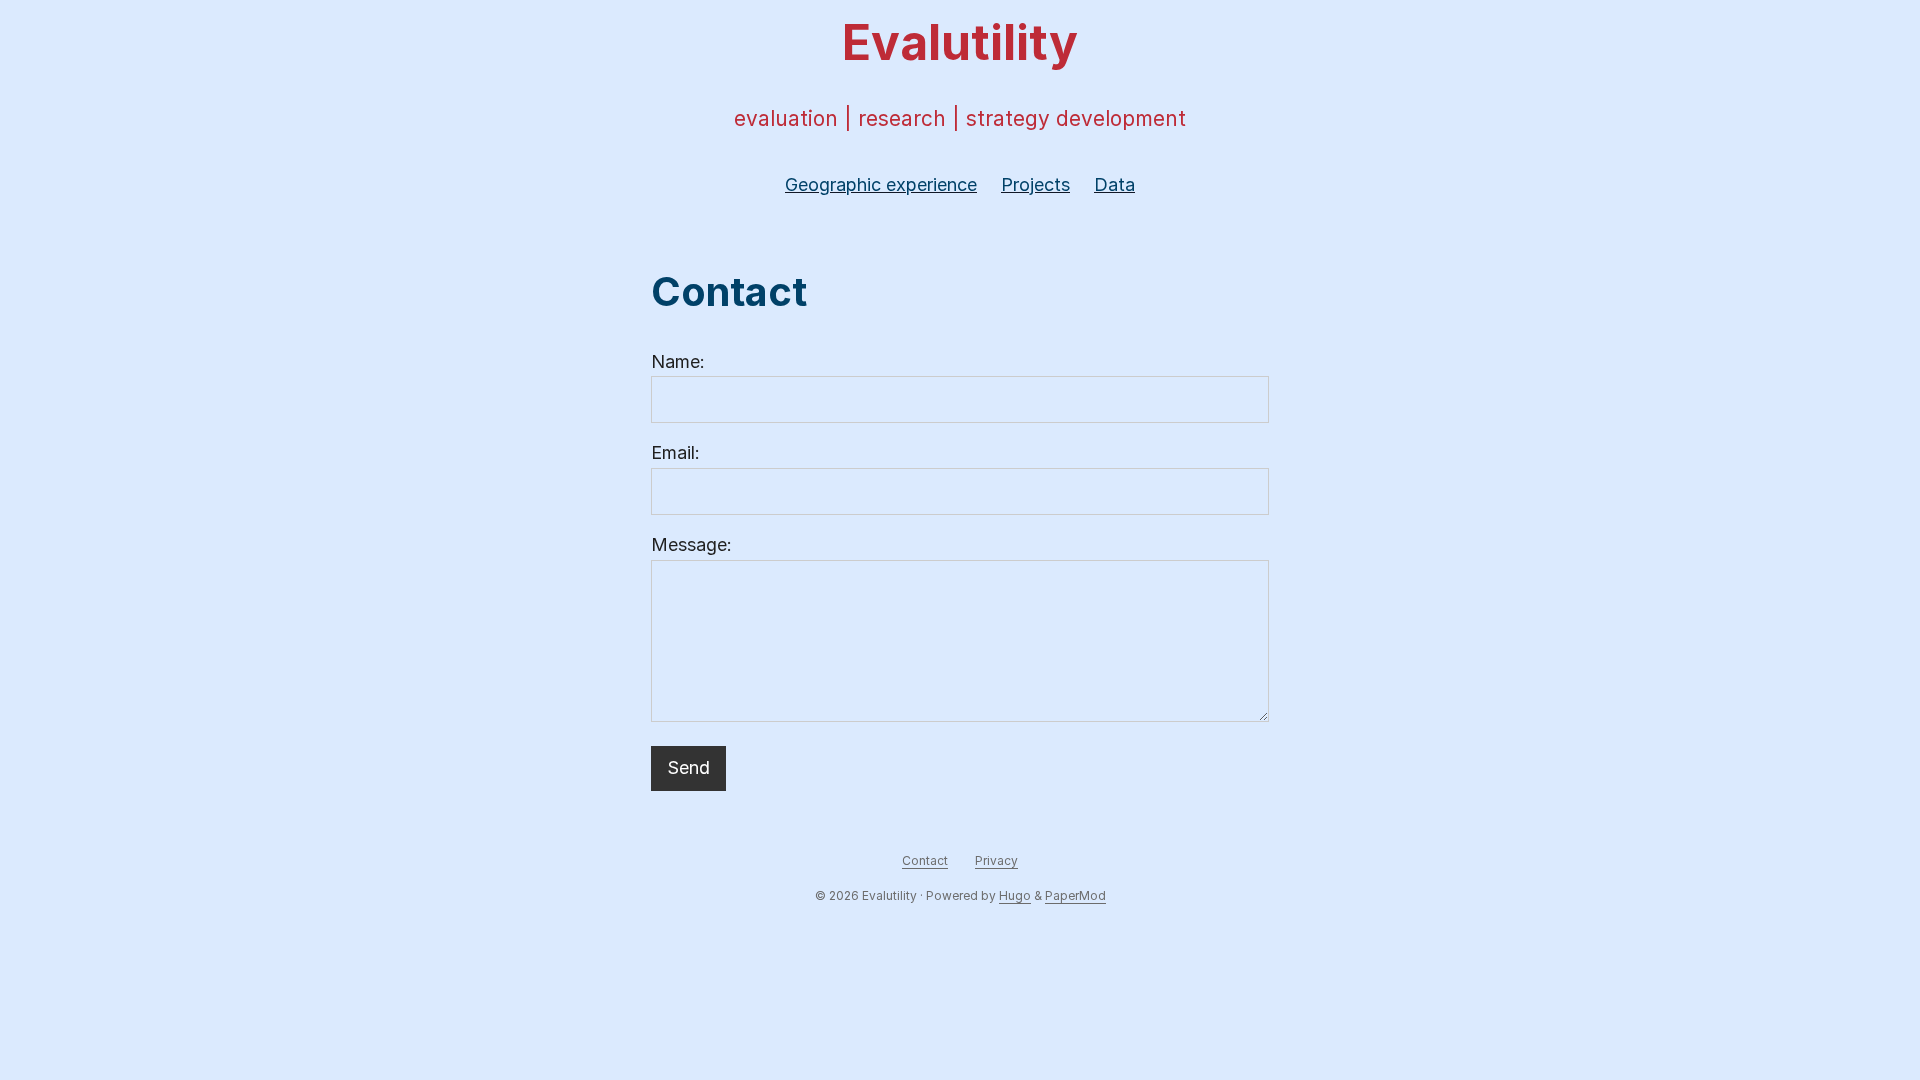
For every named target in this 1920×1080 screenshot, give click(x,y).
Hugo (1015, 895)
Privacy (996, 860)
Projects (1035, 184)
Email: (675, 452)
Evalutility (960, 42)
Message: (691, 544)
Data (1114, 184)
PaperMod (1075, 895)
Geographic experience (881, 184)
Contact (925, 860)
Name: (678, 361)
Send (688, 767)
